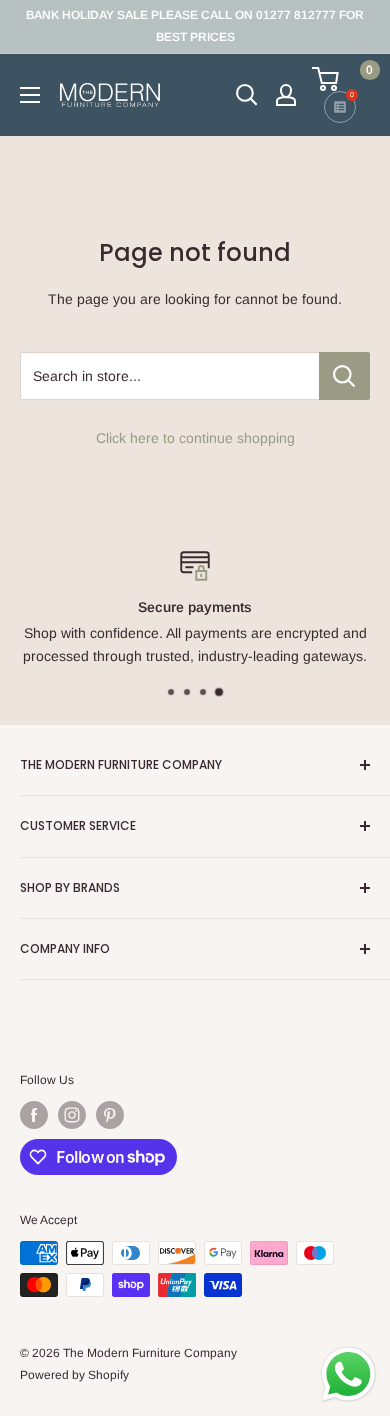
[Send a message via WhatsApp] (348, 1374)
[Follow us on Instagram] (72, 1115)
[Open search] (247, 95)
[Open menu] (30, 95)
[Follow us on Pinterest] (110, 1115)
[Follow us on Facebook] (34, 1115)
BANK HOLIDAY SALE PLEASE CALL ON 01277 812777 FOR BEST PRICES (195, 26)
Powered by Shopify (74, 1375)
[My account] (286, 95)
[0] (340, 79)
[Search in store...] (344, 376)
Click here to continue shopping (195, 438)
